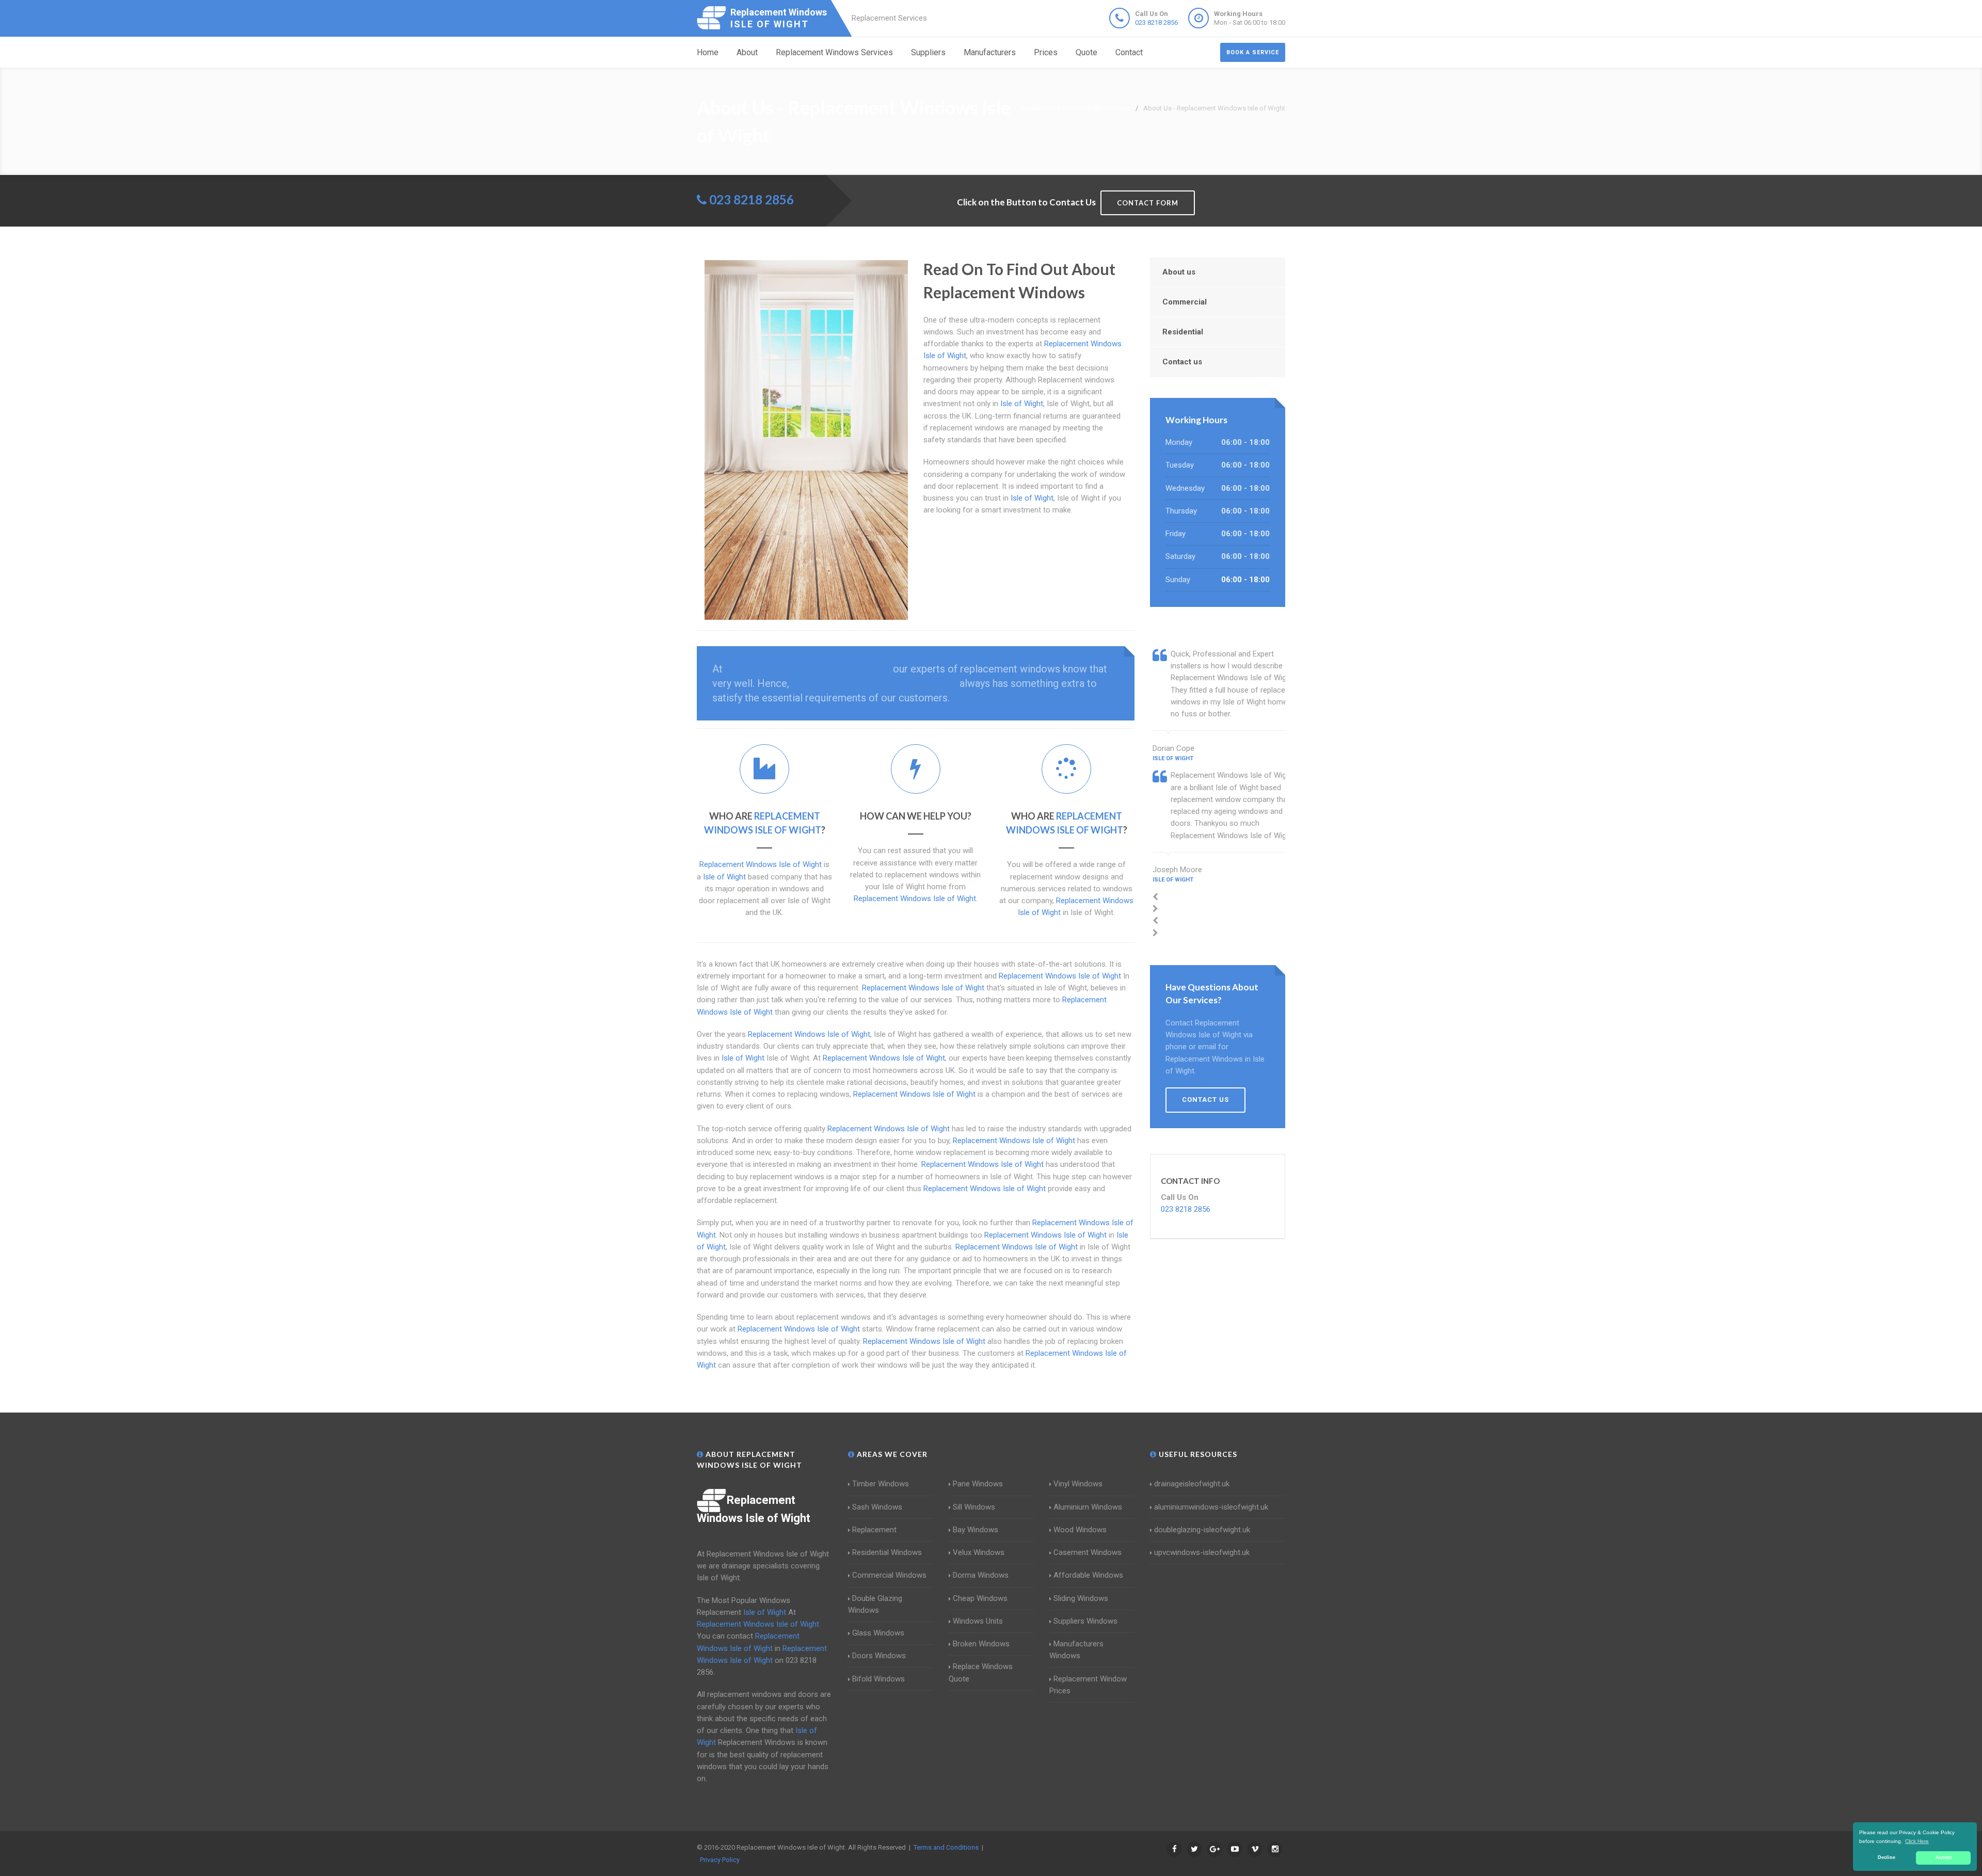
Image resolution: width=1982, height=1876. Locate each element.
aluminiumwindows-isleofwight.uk (1211, 1507)
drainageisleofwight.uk (1192, 1484)
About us (1179, 272)
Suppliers (928, 52)
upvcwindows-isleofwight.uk (1202, 1552)
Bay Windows (976, 1530)
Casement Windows (1088, 1552)
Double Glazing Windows (875, 1604)
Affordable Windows (1088, 1575)
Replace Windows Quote (981, 1672)
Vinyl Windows (1078, 1484)
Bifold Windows (878, 1679)
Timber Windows (881, 1484)
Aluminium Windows (1088, 1507)
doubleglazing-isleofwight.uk (1202, 1530)
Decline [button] (1887, 1857)
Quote (1086, 52)
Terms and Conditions (946, 1847)
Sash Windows (877, 1507)
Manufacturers (990, 52)
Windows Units (978, 1621)
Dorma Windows (981, 1575)
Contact (1129, 52)
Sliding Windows (1081, 1598)
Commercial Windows (889, 1575)
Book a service (1253, 52)
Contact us (1182, 362)
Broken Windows (981, 1644)
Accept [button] (1944, 1857)
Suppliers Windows (1085, 1621)
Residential (1183, 332)
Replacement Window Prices (1088, 1685)
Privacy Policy (720, 1860)
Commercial (1185, 302)
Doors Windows (879, 1656)
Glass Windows (878, 1633)
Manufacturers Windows (1076, 1650)
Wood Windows (1080, 1530)
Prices (1046, 52)
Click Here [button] (1917, 1841)
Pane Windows (978, 1484)
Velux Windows (979, 1552)
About (747, 52)
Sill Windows (974, 1507)
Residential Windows (887, 1552)
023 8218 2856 (1156, 22)
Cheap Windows (980, 1598)
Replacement (874, 1530)
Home (708, 52)
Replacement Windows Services (834, 52)
